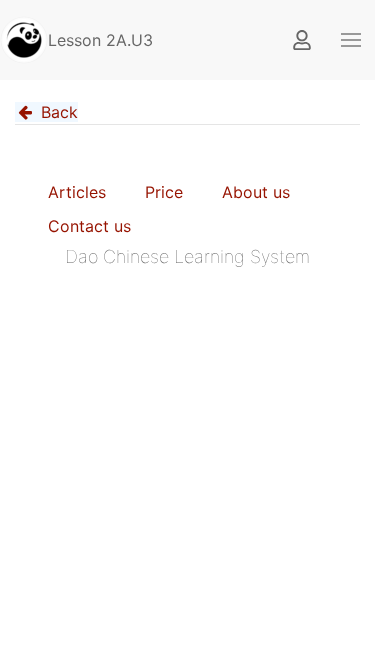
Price (164, 192)
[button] (351, 40)
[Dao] (24, 40)
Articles (77, 192)
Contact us (89, 226)
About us (256, 192)
